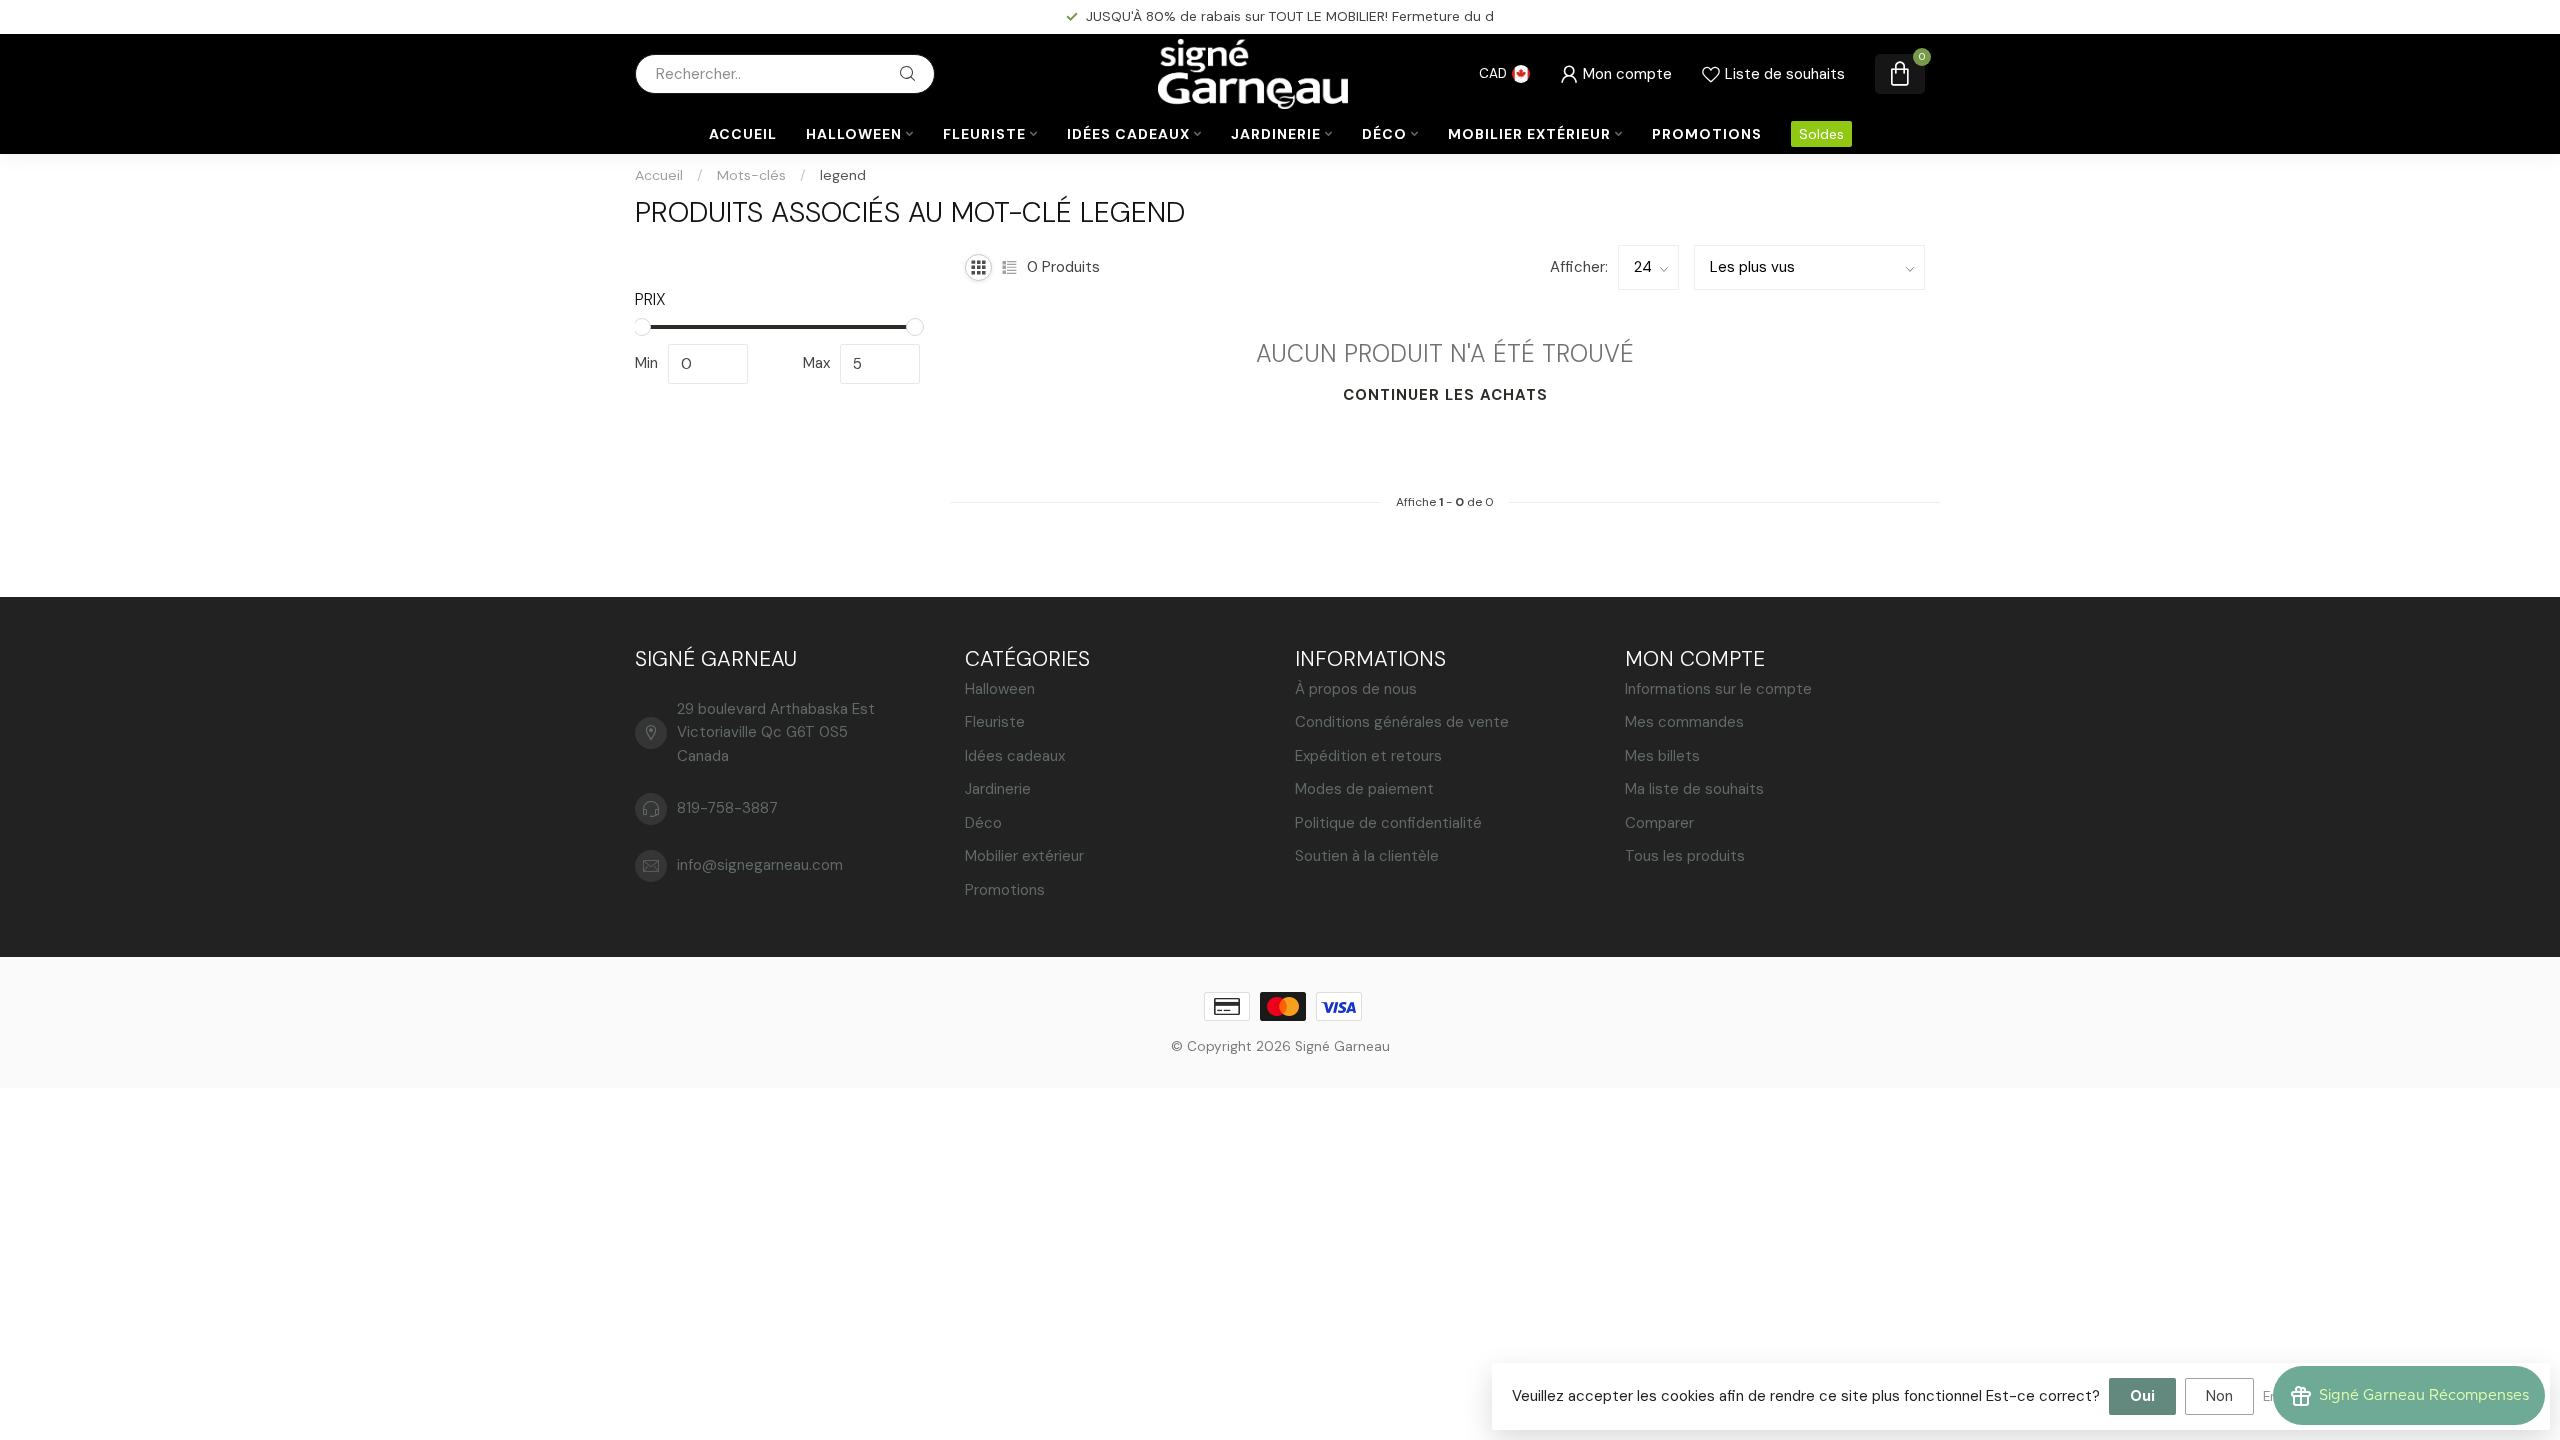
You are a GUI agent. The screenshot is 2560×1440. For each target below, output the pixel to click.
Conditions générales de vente (1402, 722)
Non (2219, 1396)
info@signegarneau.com (760, 865)
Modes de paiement (1364, 789)
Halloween (854, 134)
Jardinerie (1276, 134)
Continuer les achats (1445, 395)
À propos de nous (1356, 689)
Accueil (743, 134)
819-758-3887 (727, 808)
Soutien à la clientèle (1367, 856)
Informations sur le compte (1718, 689)
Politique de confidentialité (1388, 823)
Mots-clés (751, 175)
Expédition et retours (1368, 756)
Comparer (1659, 823)
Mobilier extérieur (1529, 134)
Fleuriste (984, 134)
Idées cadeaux (1128, 134)
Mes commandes (1684, 722)
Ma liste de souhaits (1694, 789)
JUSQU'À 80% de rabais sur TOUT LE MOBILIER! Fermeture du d (1290, 16)
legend (843, 175)
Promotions (1707, 134)
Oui (2142, 1396)
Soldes (1821, 134)
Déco (1384, 134)
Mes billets (1662, 756)
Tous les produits (1685, 856)
